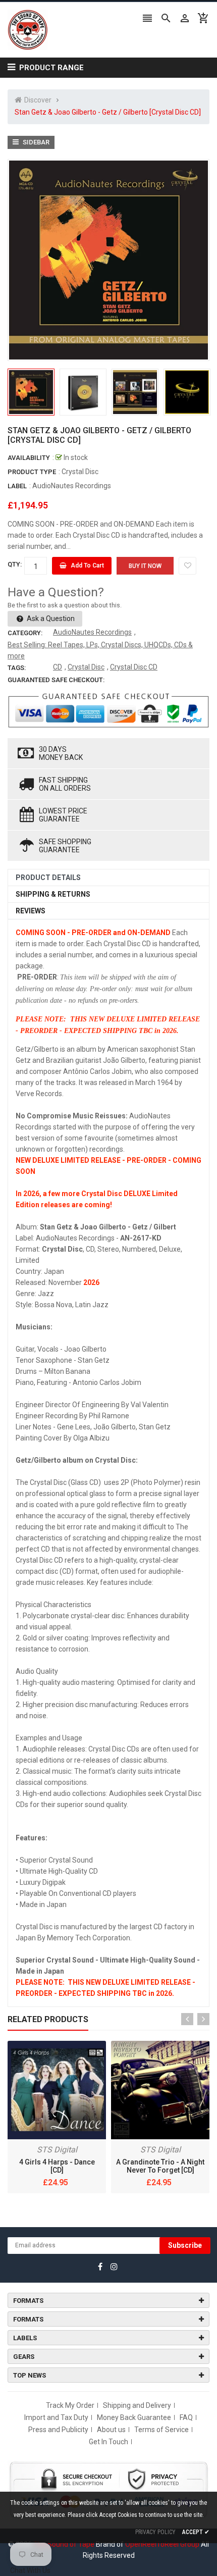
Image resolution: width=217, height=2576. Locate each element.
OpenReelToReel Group (162, 2544)
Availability (29, 458)
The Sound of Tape (64, 2544)
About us (111, 2430)
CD (58, 667)
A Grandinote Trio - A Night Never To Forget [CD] (160, 2166)
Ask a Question (50, 619)
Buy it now (145, 566)
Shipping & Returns (53, 894)
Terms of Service (161, 2430)
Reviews (31, 911)
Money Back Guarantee (134, 2417)
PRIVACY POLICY (155, 2532)
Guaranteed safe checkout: (56, 680)
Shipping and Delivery (137, 2405)
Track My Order (70, 2405)
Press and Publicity (58, 2430)
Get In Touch (108, 2442)
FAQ (186, 2417)
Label (17, 486)
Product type (32, 472)
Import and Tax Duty (56, 2417)
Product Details (48, 878)
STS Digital (57, 2150)
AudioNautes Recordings (72, 486)
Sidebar (35, 142)
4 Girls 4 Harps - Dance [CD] (57, 2166)
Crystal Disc (86, 667)
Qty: (15, 564)
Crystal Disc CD (134, 667)
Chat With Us (30, 2570)
